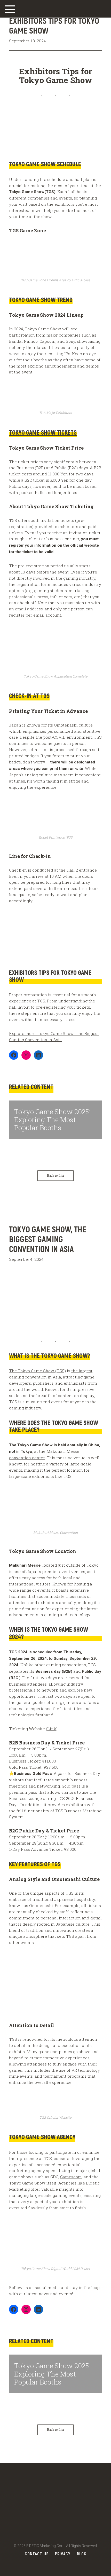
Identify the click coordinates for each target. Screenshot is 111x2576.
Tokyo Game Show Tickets (43, 432)
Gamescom (71, 2177)
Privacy (63, 2554)
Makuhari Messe (25, 1565)
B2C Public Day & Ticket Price (44, 1831)
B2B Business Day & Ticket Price (47, 1743)
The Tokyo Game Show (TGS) (37, 1371)
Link (52, 1729)
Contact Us (37, 2554)
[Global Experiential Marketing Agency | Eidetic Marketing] (55, 11)
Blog (82, 2554)
